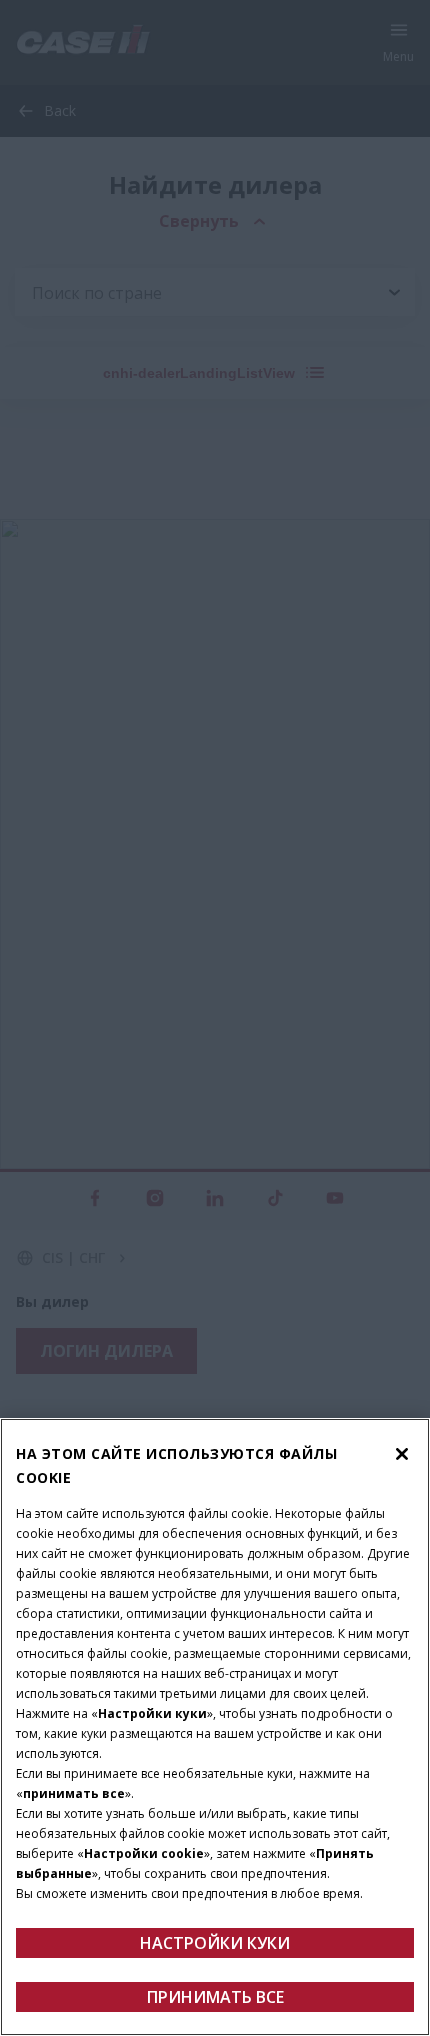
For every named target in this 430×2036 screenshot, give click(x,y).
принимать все (215, 1997)
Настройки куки (215, 1943)
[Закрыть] (402, 1454)
